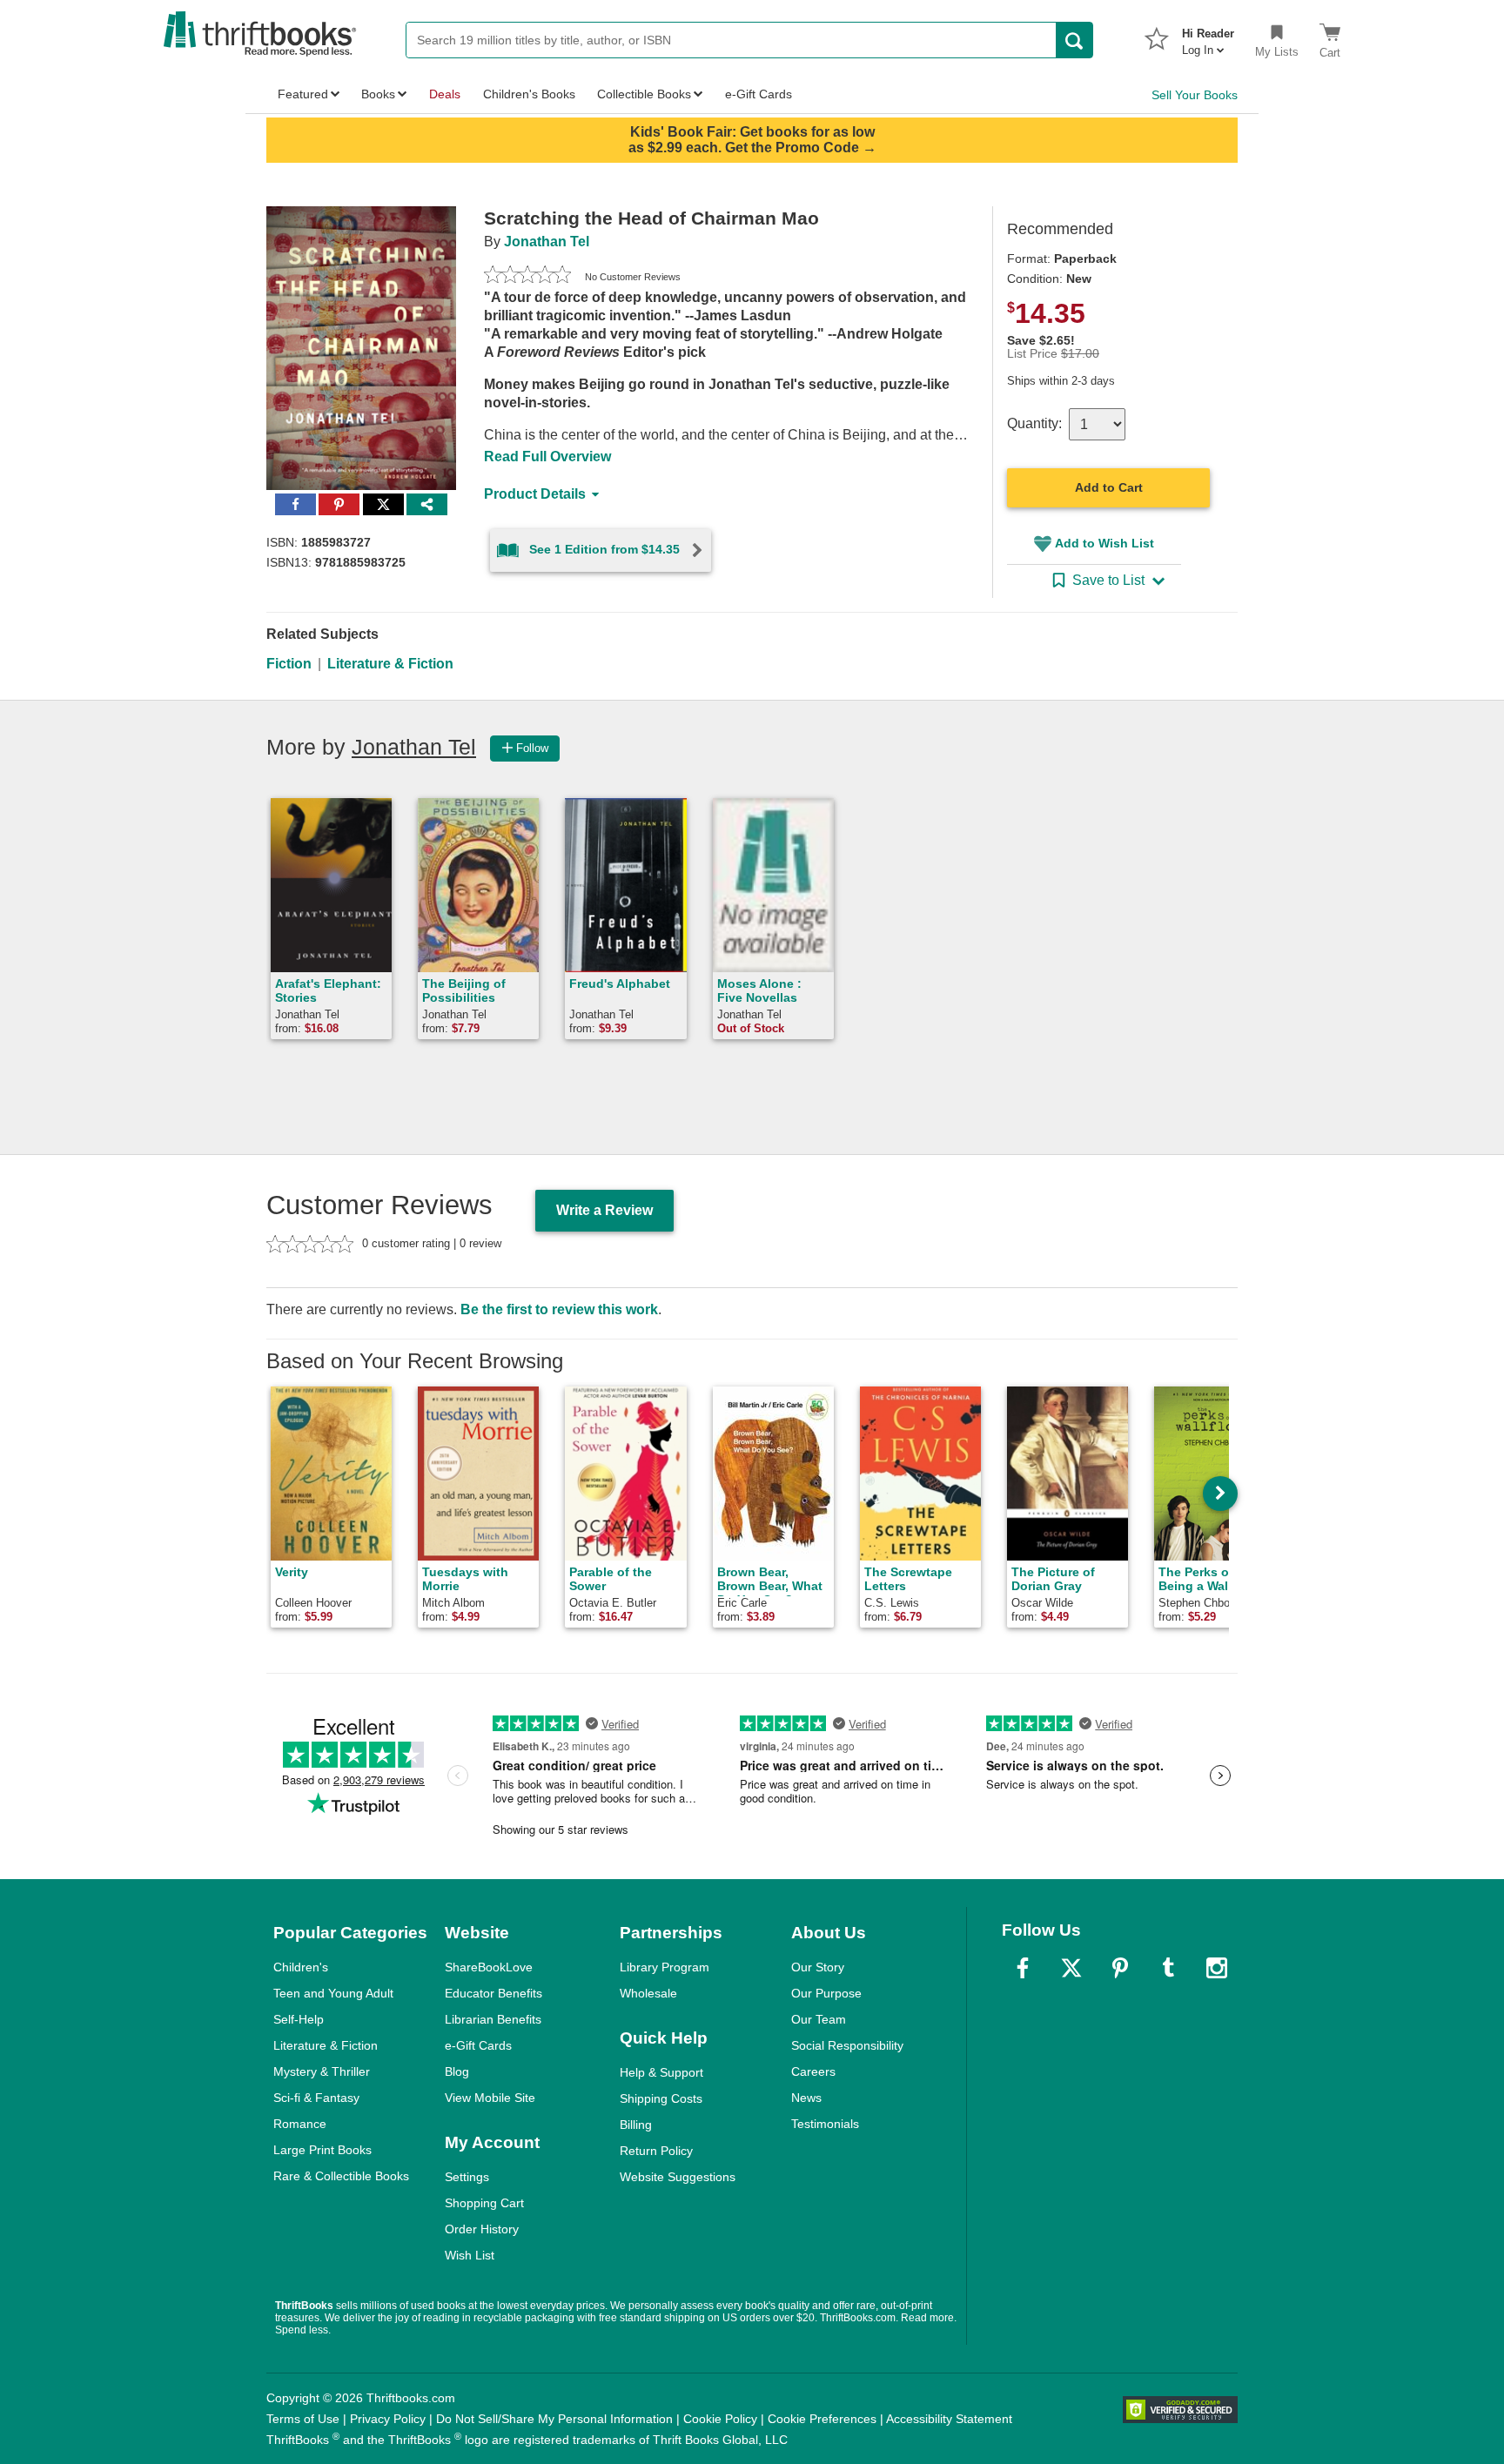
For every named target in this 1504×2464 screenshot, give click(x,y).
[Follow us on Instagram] (1217, 1968)
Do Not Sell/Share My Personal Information (554, 2419)
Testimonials (825, 2124)
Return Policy (656, 2151)
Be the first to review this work (559, 1309)
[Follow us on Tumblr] (1168, 1968)
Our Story (818, 1967)
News (806, 2098)
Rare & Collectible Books (341, 2176)
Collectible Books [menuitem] (644, 94)
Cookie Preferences (822, 2419)
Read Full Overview (547, 457)
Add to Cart (1109, 487)
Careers (813, 2071)
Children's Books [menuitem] (529, 94)
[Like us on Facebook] (1023, 1968)
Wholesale (648, 1993)
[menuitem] (1208, 37)
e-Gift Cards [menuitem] (759, 94)
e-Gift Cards (478, 2045)
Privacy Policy (388, 2419)
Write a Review (604, 1210)
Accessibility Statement (949, 2419)
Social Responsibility (847, 2045)
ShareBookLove (489, 1967)
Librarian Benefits (493, 2019)
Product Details (535, 494)
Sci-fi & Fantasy (316, 2098)
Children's (301, 1967)
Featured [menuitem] (303, 94)
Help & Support (661, 2072)
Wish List (470, 2255)
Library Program (665, 1967)
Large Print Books (322, 2150)
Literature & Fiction (390, 664)
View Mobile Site (490, 2098)
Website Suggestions (678, 2177)
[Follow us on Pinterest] (1120, 1968)
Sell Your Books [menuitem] (1195, 95)
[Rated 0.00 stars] (527, 277)
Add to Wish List (1104, 543)
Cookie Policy (720, 2419)
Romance (300, 2124)
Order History (482, 2229)
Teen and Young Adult (333, 1993)
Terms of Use (303, 2419)
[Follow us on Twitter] (1071, 1968)
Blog (457, 2071)
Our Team (819, 2019)
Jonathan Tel (547, 242)
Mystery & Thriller (322, 2071)
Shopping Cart (484, 2203)
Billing (636, 2125)
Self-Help (299, 2019)
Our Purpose (826, 1993)
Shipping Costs (661, 2098)
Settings (467, 2177)
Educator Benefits (493, 1993)
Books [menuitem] (378, 94)
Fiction (289, 664)
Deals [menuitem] (445, 94)
